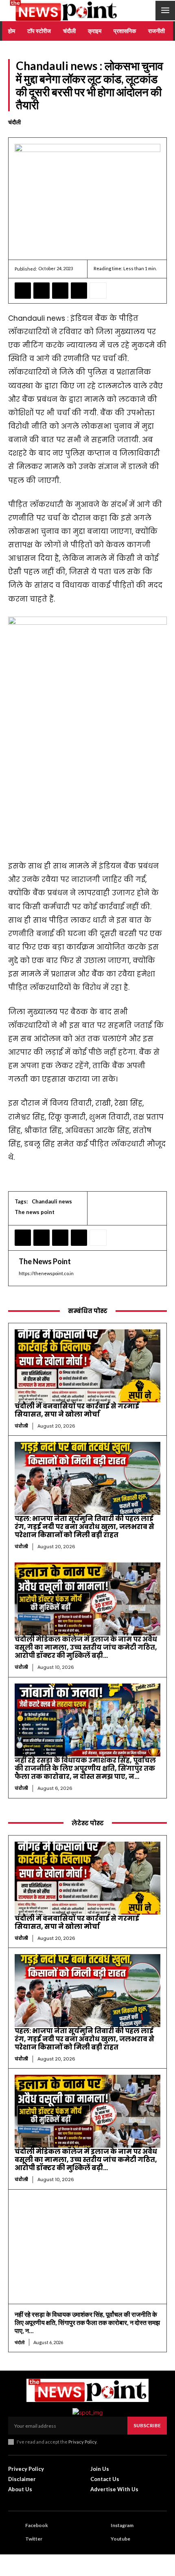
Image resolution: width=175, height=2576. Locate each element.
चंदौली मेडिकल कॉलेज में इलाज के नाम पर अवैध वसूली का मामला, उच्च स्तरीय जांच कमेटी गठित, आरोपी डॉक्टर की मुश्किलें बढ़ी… (86, 1647)
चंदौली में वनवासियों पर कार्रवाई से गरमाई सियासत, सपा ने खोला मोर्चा (77, 1410)
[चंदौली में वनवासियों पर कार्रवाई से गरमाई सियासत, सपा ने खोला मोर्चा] (87, 1366)
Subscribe (147, 2425)
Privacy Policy (82, 2442)
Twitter (34, 2539)
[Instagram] (100, 2526)
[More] (98, 291)
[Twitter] (42, 291)
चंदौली (14, 122)
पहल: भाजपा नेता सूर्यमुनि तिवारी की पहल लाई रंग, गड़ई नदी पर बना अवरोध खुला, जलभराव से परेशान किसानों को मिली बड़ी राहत (84, 1527)
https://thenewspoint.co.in (46, 1273)
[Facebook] (23, 291)
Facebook (37, 2525)
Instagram (122, 2525)
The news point (35, 1212)
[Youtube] (100, 2539)
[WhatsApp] (79, 291)
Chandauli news (52, 1201)
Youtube (120, 2539)
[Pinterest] (60, 291)
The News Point (45, 1261)
